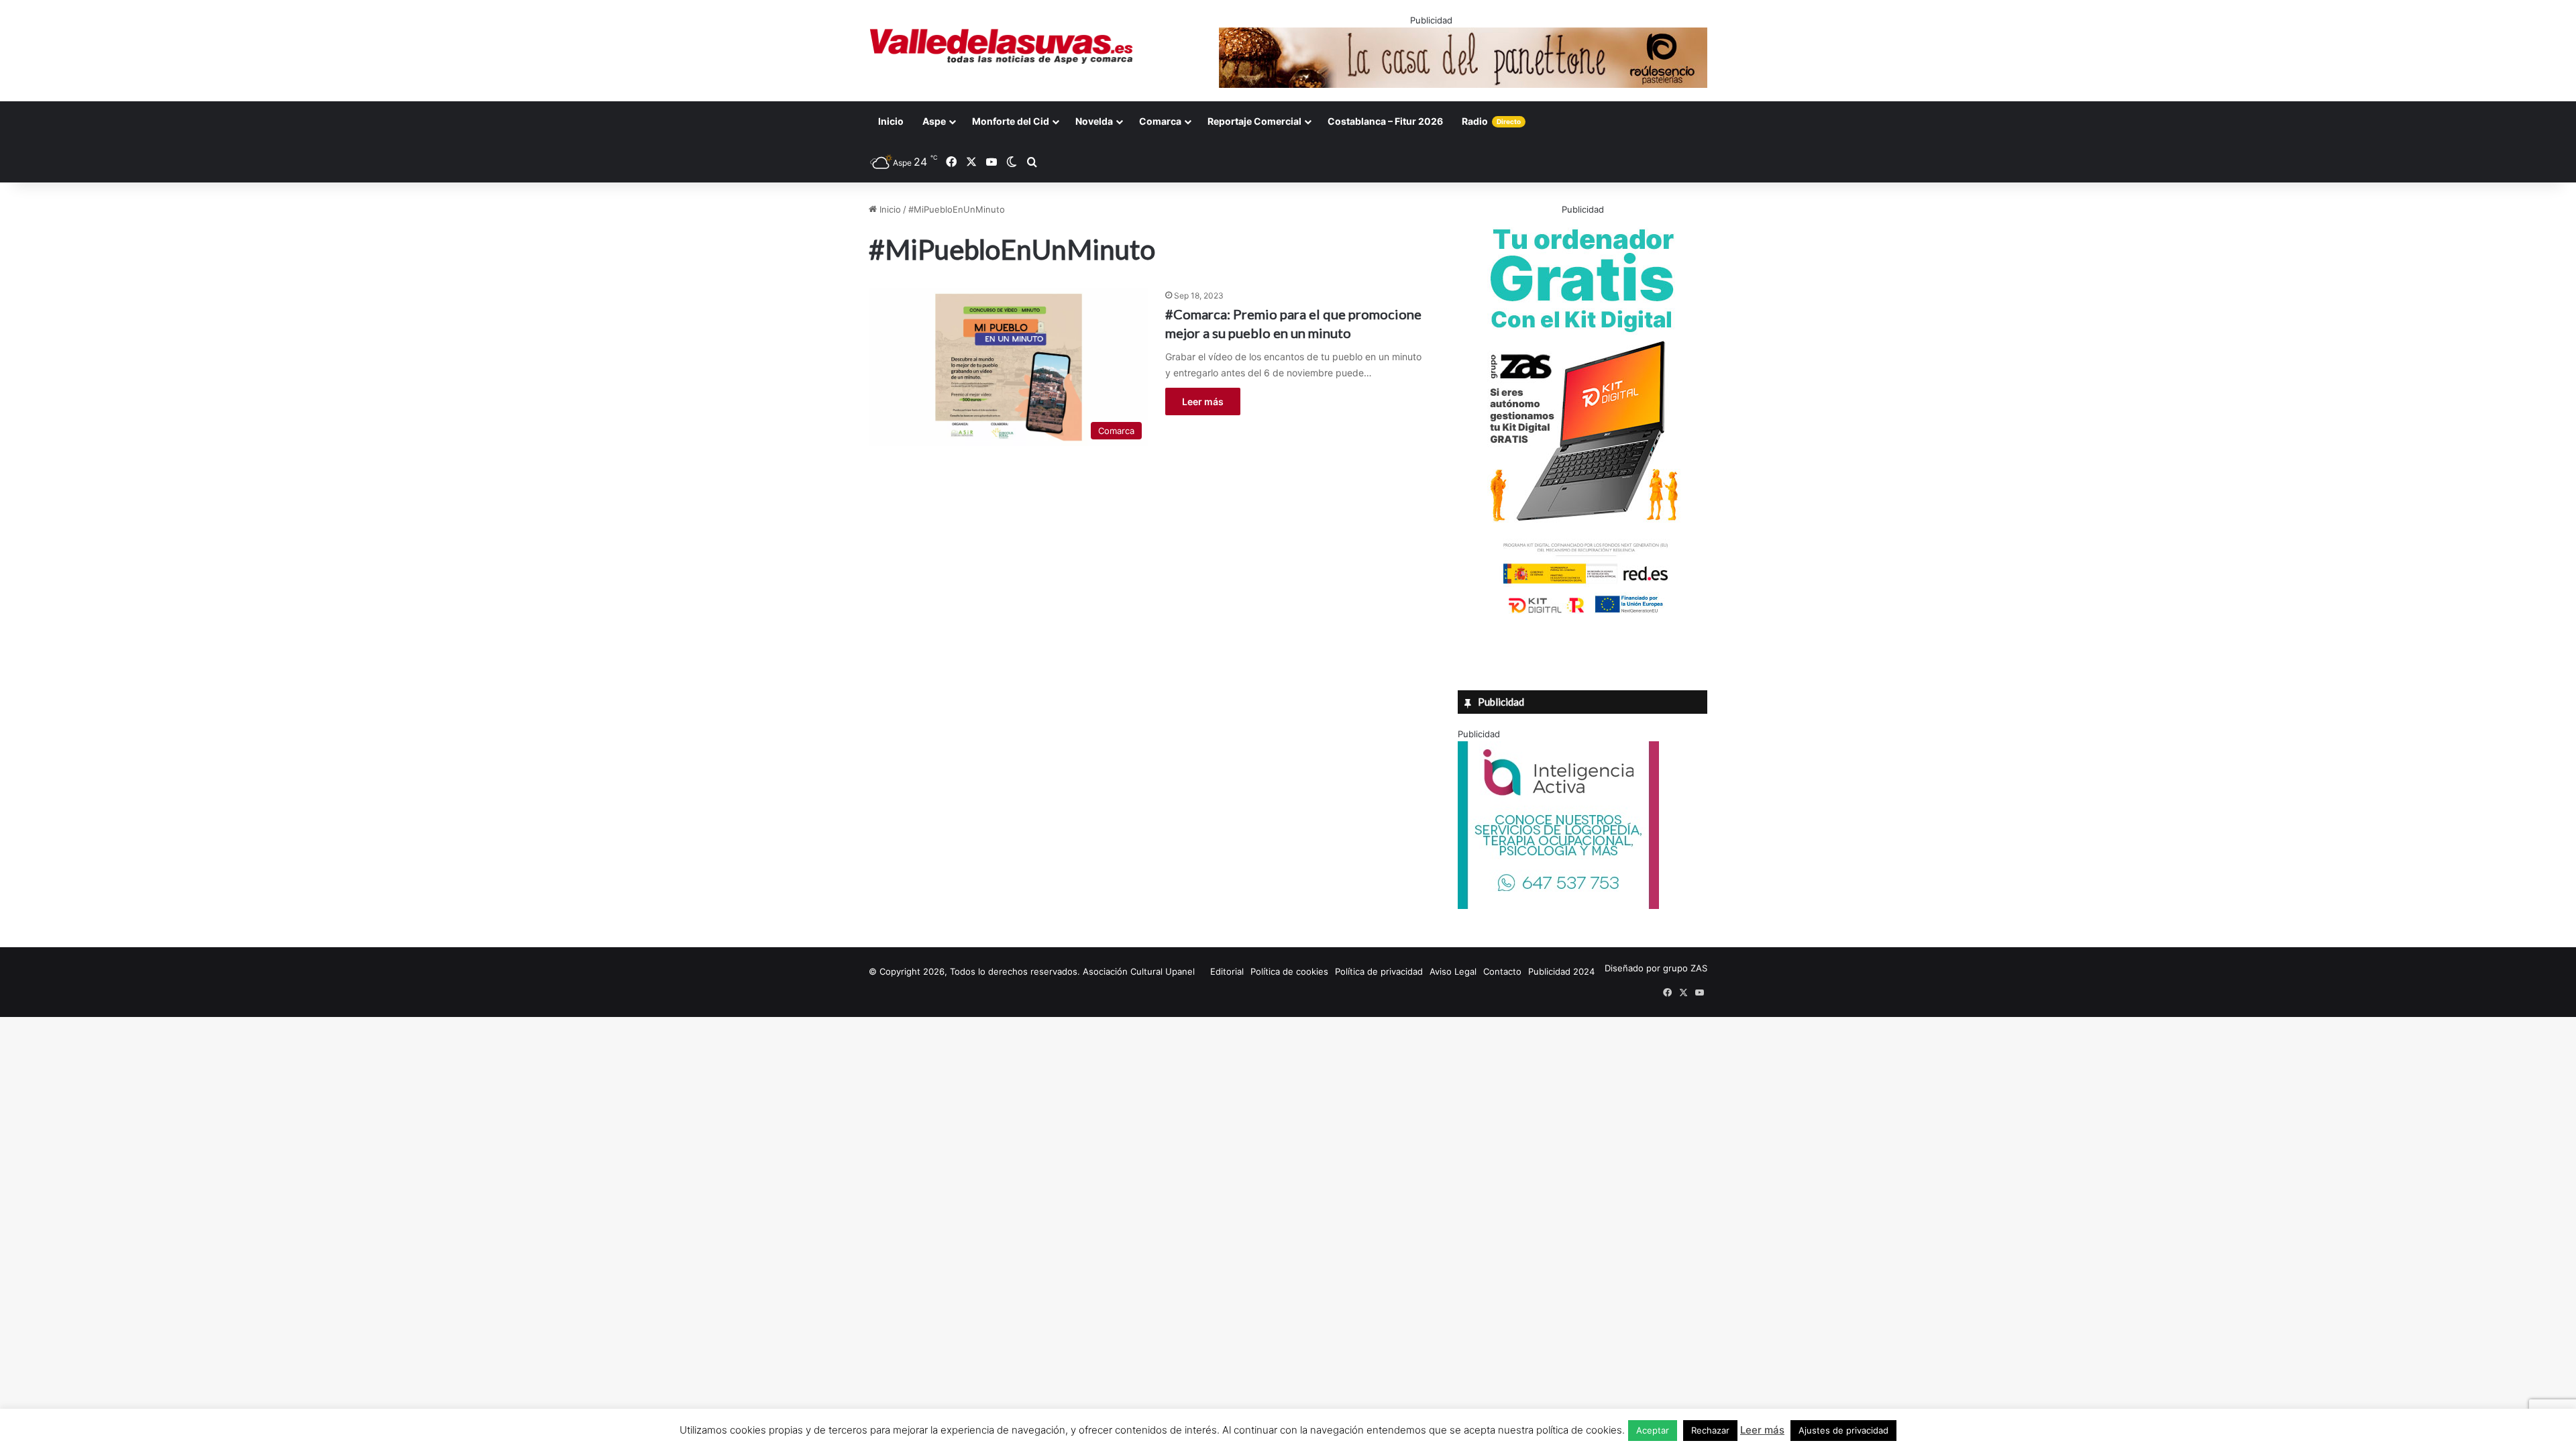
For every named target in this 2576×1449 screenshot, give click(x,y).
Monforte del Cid (1011, 121)
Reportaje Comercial (1254, 121)
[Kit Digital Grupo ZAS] (1582, 616)
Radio (1491, 121)
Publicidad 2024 (1561, 971)
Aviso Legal (1453, 971)
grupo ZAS (1685, 968)
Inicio (891, 121)
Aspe (934, 121)
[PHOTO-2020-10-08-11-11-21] (1558, 906)
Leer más (1203, 401)
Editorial (1227, 971)
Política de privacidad (1379, 971)
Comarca (1160, 121)
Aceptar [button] (1653, 1430)
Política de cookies (1289, 971)
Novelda (1094, 121)
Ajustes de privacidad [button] (1843, 1430)
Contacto (1502, 971)
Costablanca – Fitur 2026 (1385, 121)
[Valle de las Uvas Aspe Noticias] (1002, 46)
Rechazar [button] (1710, 1430)
